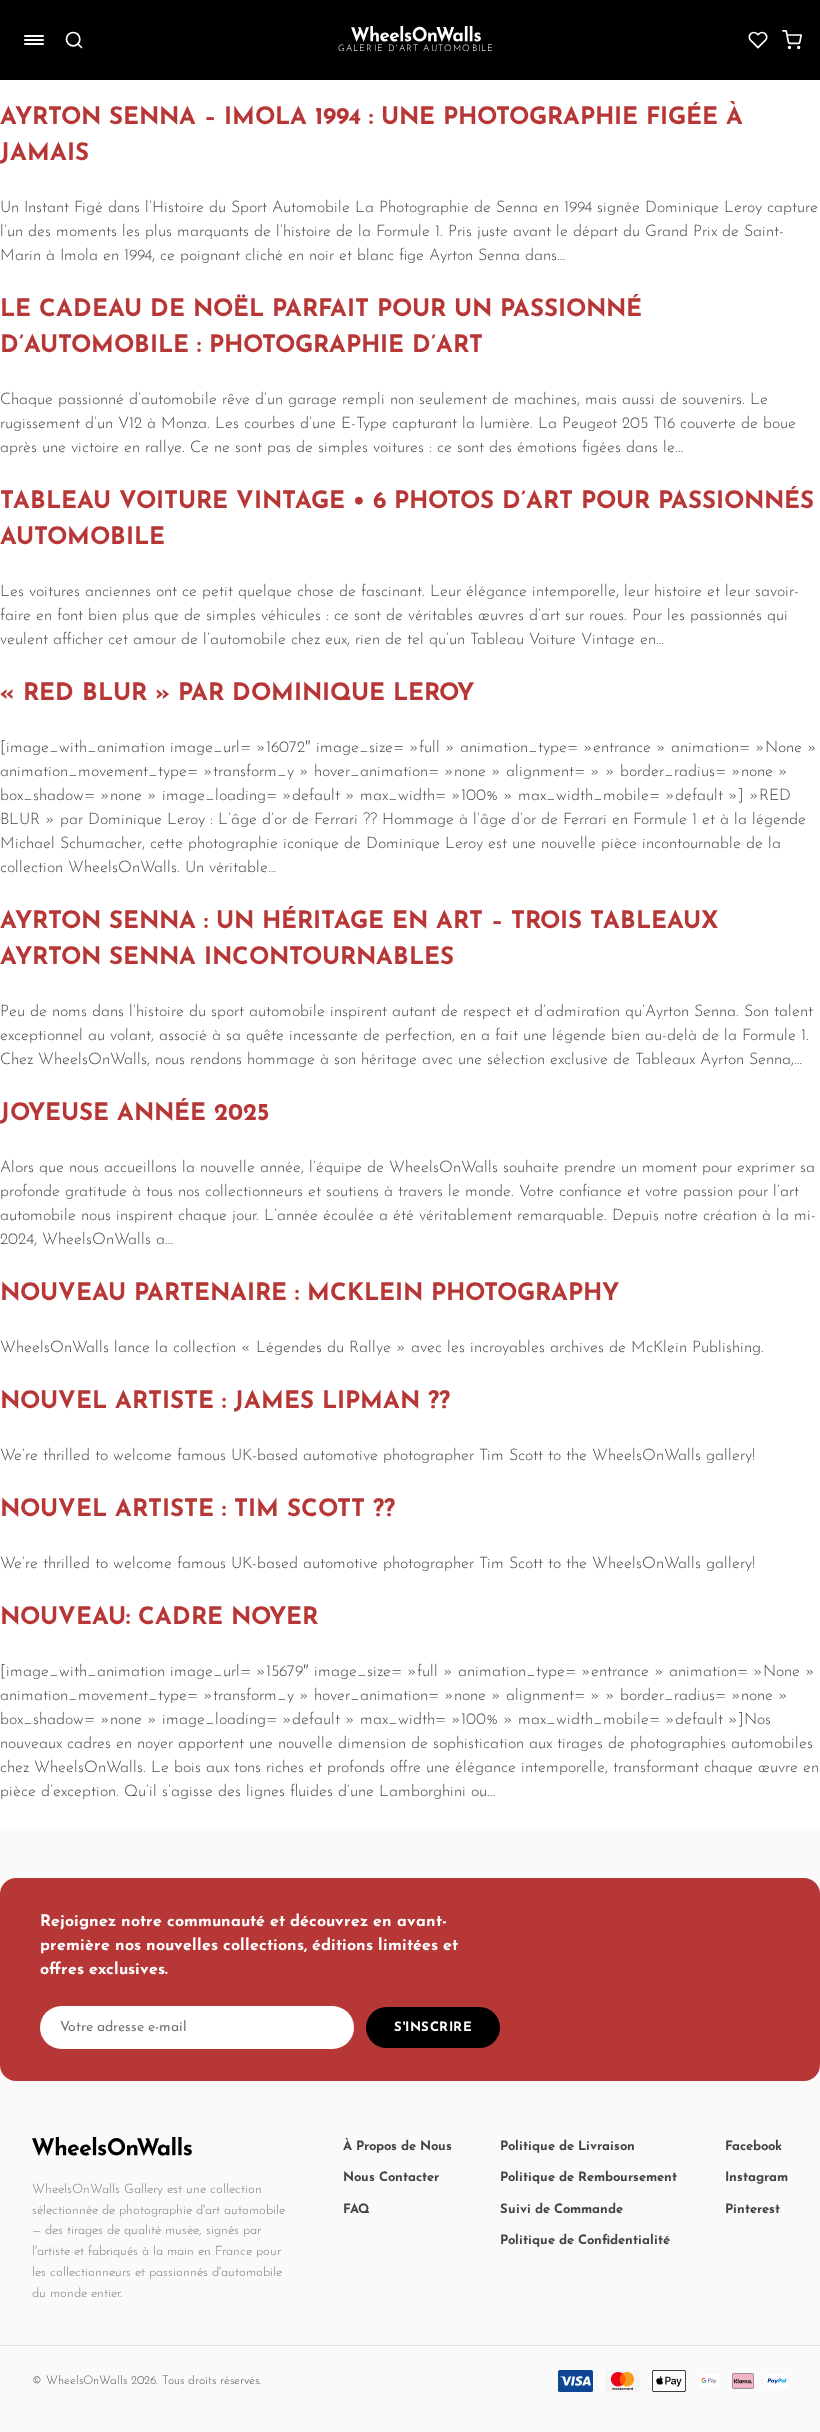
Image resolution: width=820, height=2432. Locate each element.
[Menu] (34, 40)
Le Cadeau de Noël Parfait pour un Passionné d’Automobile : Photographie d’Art (321, 328)
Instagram (756, 2177)
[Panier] (792, 40)
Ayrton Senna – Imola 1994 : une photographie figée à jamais (371, 136)
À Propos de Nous (397, 2146)
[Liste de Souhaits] (758, 40)
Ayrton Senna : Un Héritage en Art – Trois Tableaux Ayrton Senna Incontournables (359, 940)
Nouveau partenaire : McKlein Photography (309, 1294)
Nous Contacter (391, 2177)
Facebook (753, 2146)
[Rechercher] (74, 40)
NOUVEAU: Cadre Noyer (159, 1618)
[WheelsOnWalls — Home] (416, 33)
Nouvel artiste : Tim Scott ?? (197, 1510)
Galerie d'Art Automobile (416, 48)
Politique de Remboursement (588, 2177)
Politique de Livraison (567, 2146)
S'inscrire (433, 2027)
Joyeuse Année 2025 (134, 1114)
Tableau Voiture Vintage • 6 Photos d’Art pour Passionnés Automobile (407, 520)
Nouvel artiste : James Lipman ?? (225, 1402)
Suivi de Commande (561, 2209)
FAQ (356, 2209)
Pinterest (752, 2209)
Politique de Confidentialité (585, 2240)
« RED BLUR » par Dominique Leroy (237, 694)
